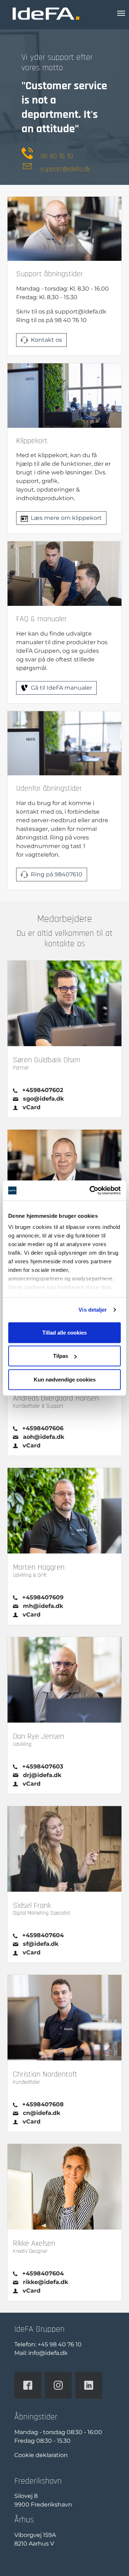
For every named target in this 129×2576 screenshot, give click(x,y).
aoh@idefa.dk (44, 1437)
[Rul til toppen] (113, 2560)
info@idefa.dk (48, 2353)
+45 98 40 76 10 (60, 2344)
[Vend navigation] (121, 13)
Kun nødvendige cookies (65, 1379)
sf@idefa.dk (41, 1944)
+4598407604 (43, 1935)
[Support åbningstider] (64, 228)
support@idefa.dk (65, 169)
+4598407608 (43, 2104)
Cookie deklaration (41, 2455)
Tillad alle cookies (64, 1332)
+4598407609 (43, 1597)
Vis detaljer (93, 1310)
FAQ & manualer (42, 619)
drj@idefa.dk (42, 1775)
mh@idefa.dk (43, 1606)
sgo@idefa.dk (43, 1099)
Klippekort (32, 441)
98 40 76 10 (56, 156)
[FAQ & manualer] (64, 573)
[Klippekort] (64, 395)
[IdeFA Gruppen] (46, 13)
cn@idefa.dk (42, 2113)
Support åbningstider (50, 274)
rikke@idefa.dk (46, 2282)
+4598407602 (43, 1090)
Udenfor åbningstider (49, 788)
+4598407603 (43, 1766)
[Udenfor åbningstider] (64, 743)
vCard (32, 1107)
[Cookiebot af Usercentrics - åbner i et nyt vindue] (91, 1191)
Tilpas (61, 1356)
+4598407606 (43, 1428)
